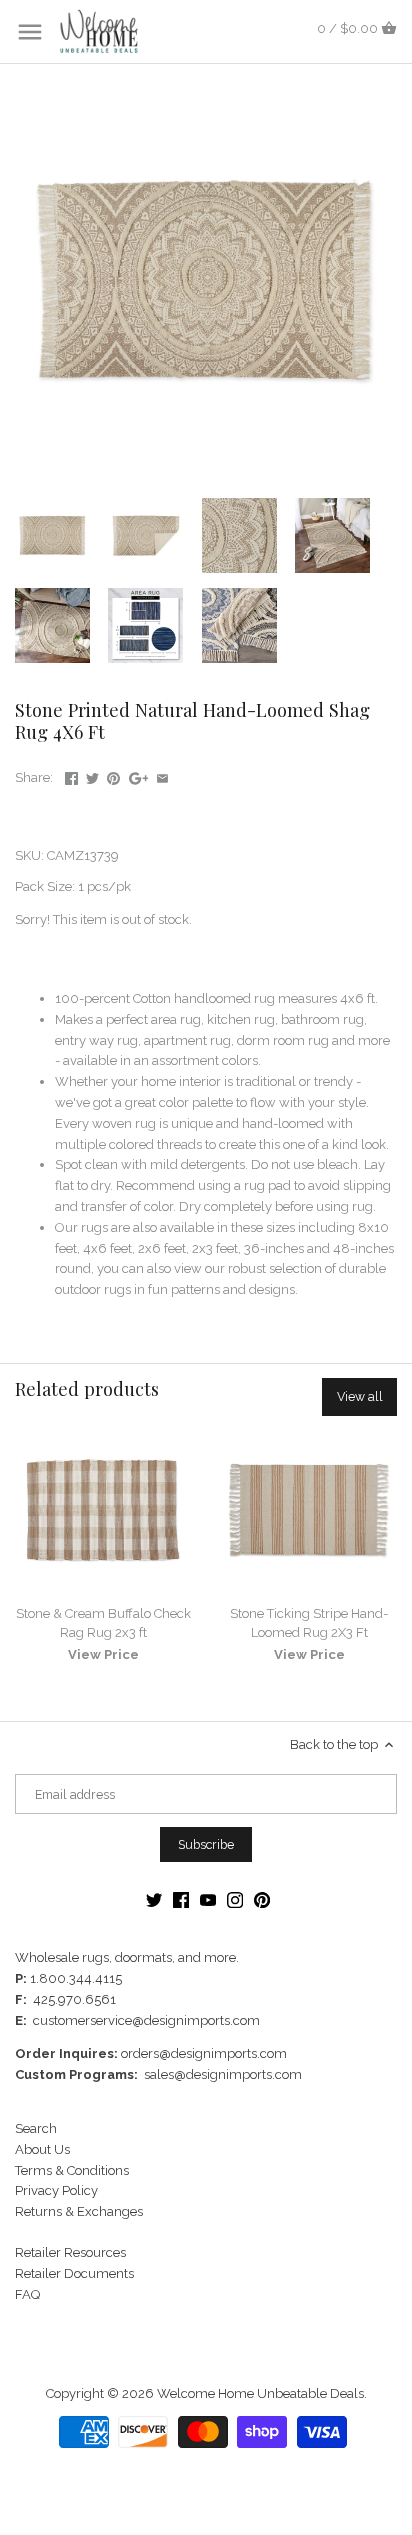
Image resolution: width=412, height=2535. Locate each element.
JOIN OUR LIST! (108, 1330)
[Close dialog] (389, 1185)
